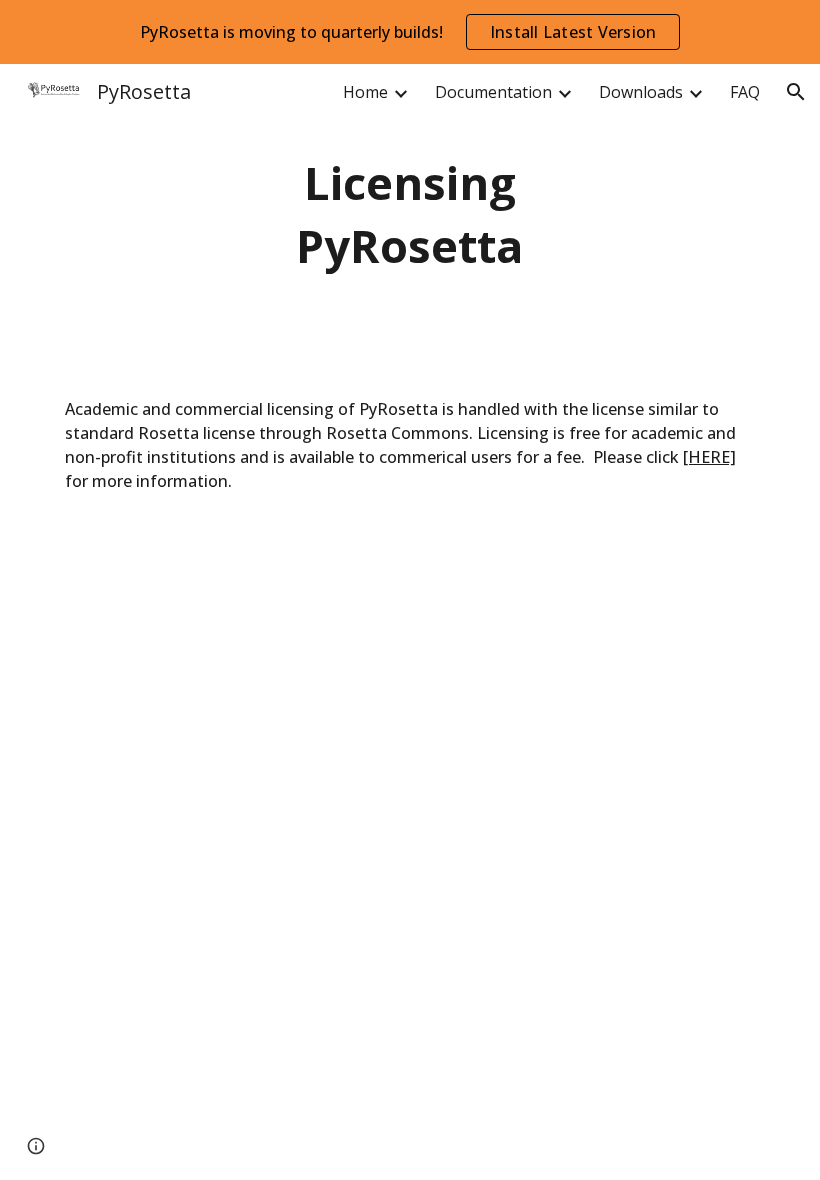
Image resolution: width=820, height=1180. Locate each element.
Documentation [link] (493, 92)
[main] (410, 214)
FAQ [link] (745, 92)
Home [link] (365, 92)
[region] (410, 32)
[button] (796, 92)
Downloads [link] (641, 92)
